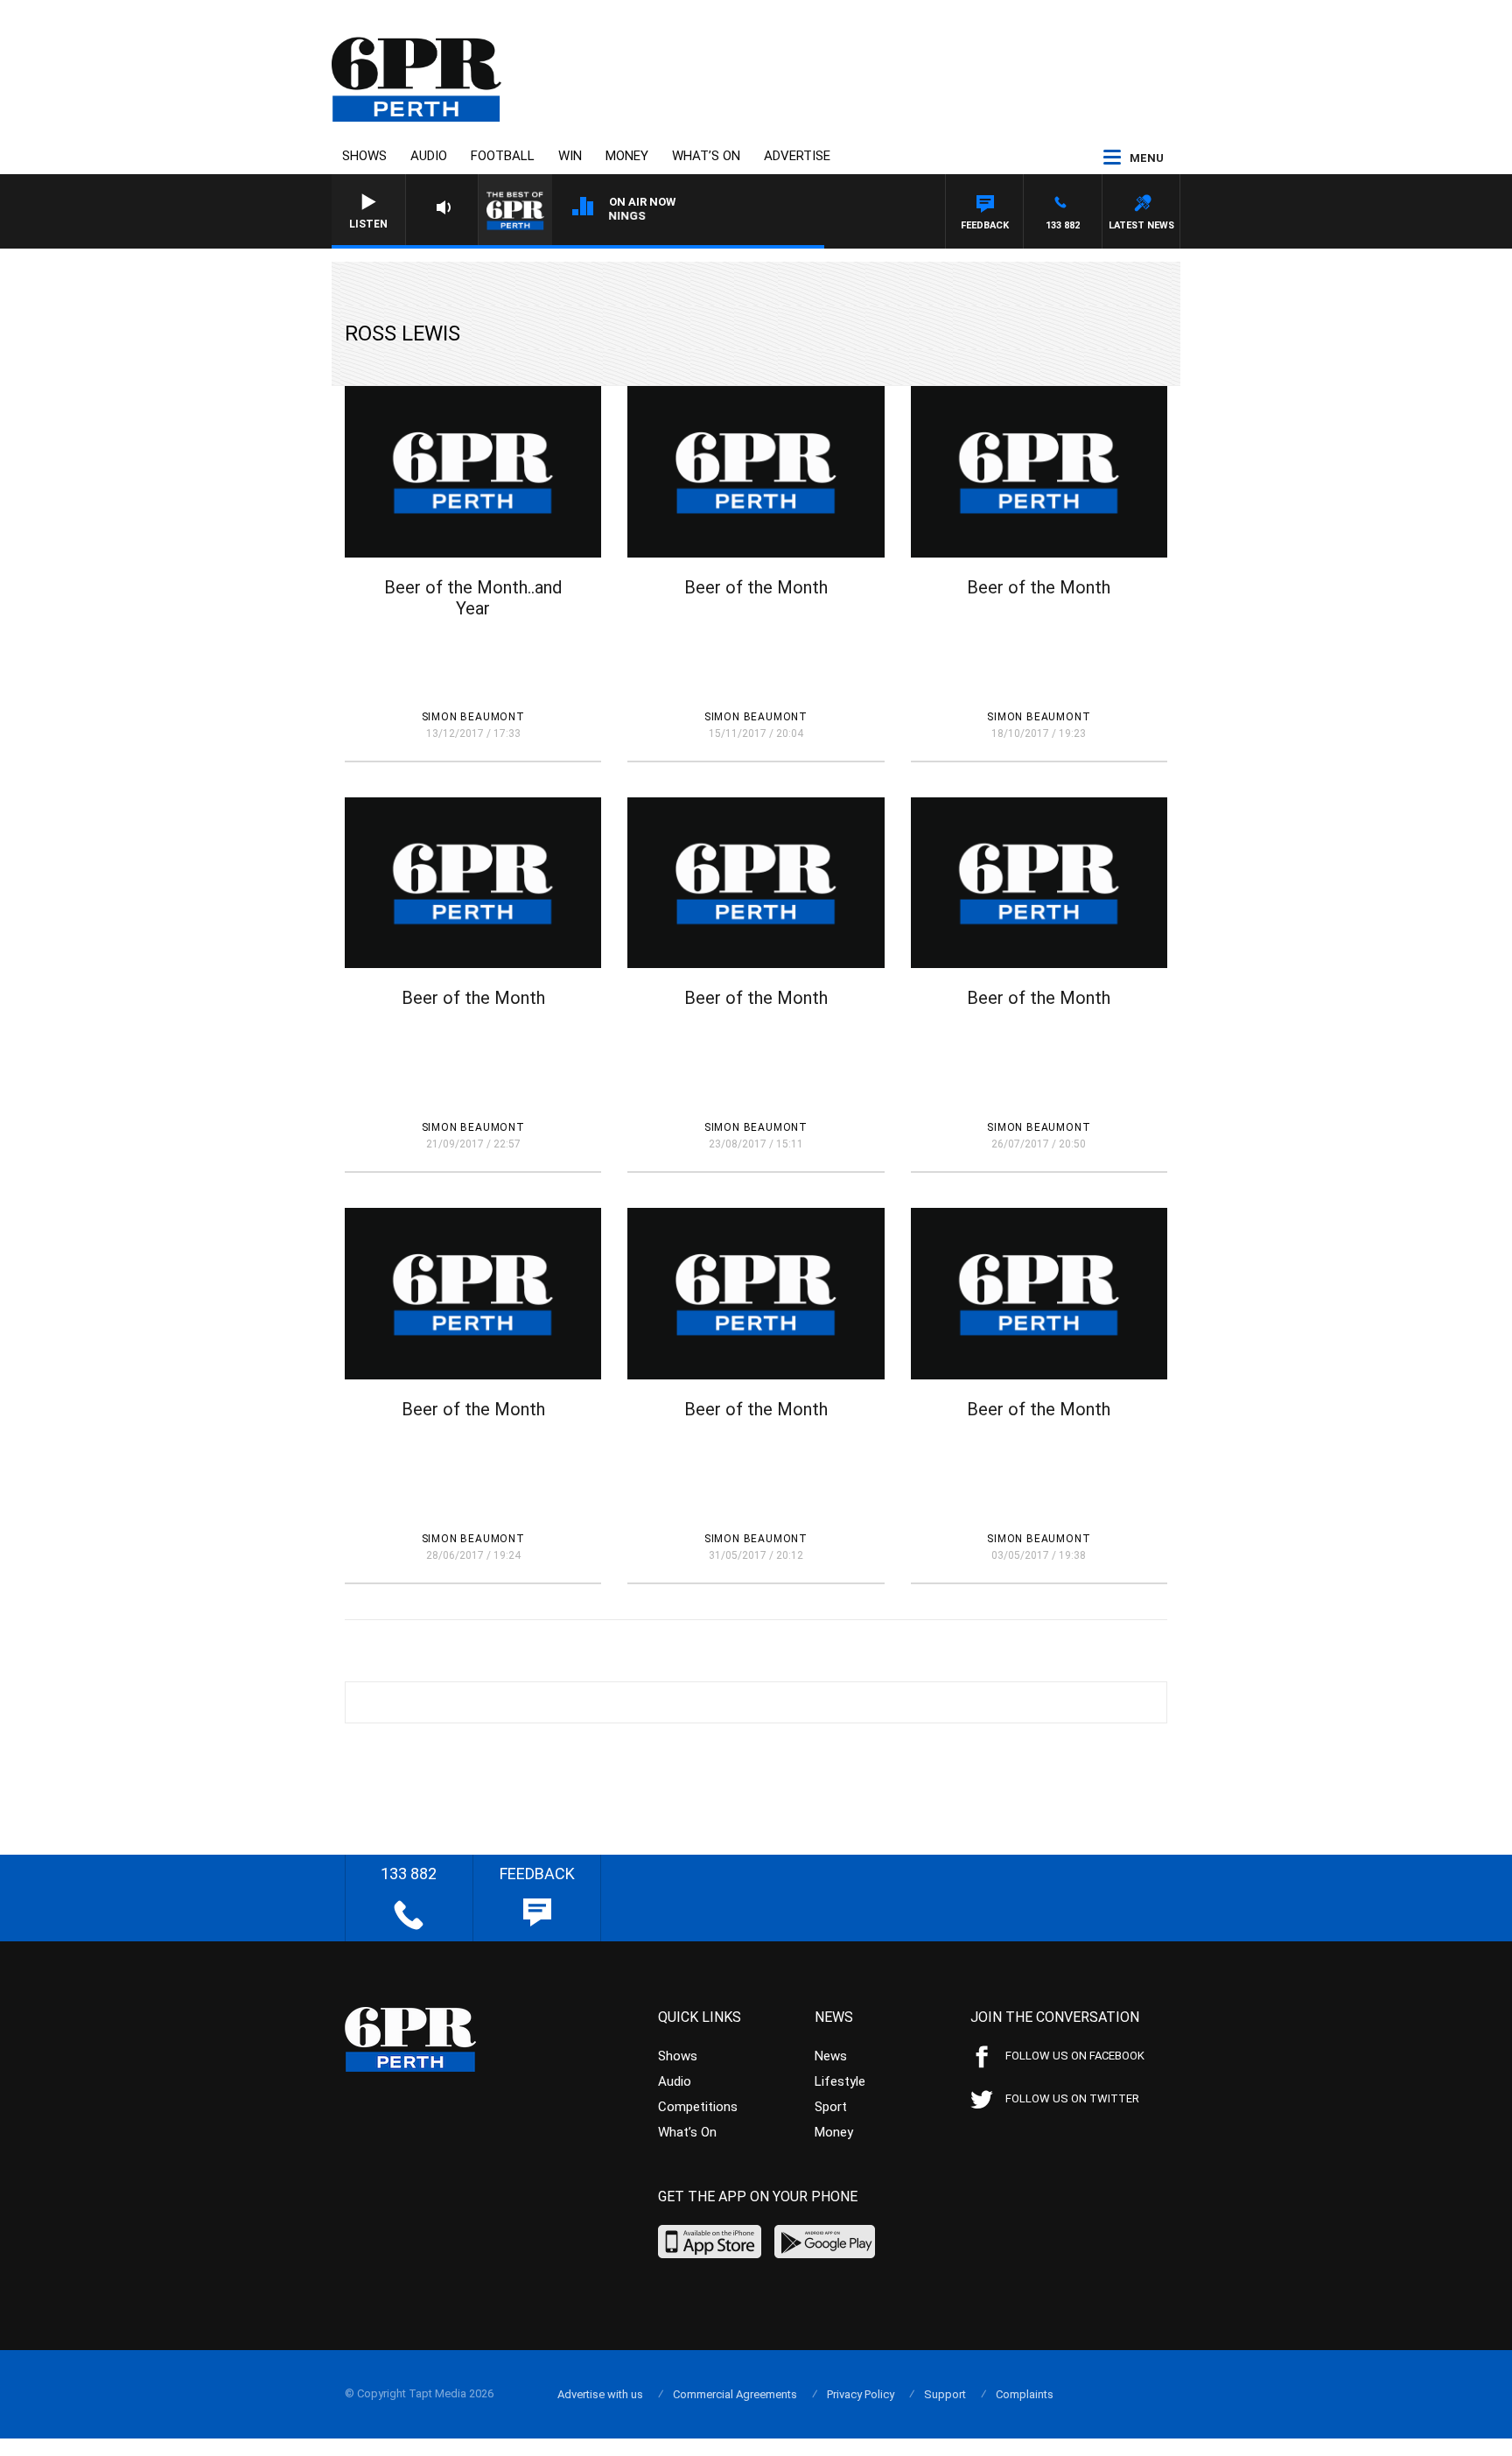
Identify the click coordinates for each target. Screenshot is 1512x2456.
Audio (429, 156)
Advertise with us (600, 2394)
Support (945, 2394)
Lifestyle (840, 2081)
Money (627, 156)
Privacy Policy (861, 2394)
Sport (831, 2107)
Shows (364, 156)
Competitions (698, 2107)
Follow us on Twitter (1072, 2098)
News (831, 2056)
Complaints (1025, 2394)
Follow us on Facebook (1075, 2056)
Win (570, 156)
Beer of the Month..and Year (473, 598)
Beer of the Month (756, 587)
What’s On (706, 156)
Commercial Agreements (735, 2394)
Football (503, 156)
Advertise (797, 156)
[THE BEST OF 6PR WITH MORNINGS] (712, 219)
